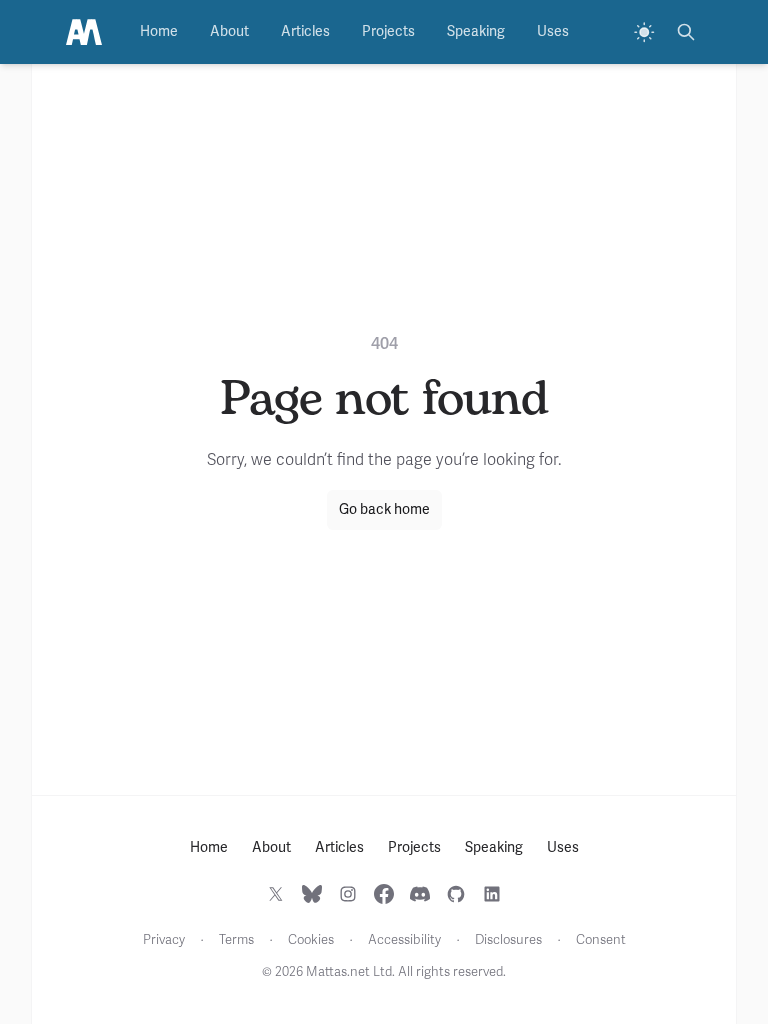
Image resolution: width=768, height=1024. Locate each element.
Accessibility (404, 940)
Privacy (164, 940)
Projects (388, 31)
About (229, 31)
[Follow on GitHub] (456, 894)
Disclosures (508, 940)
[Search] (686, 32)
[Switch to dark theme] (644, 32)
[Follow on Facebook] (384, 894)
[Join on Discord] (420, 894)
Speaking (476, 31)
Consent (601, 940)
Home (159, 31)
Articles (305, 31)
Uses (553, 31)
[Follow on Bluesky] (312, 894)
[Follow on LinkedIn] (492, 894)
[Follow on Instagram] (348, 894)
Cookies (311, 940)
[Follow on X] (276, 894)
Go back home (384, 509)
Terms (236, 940)
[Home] (84, 32)
